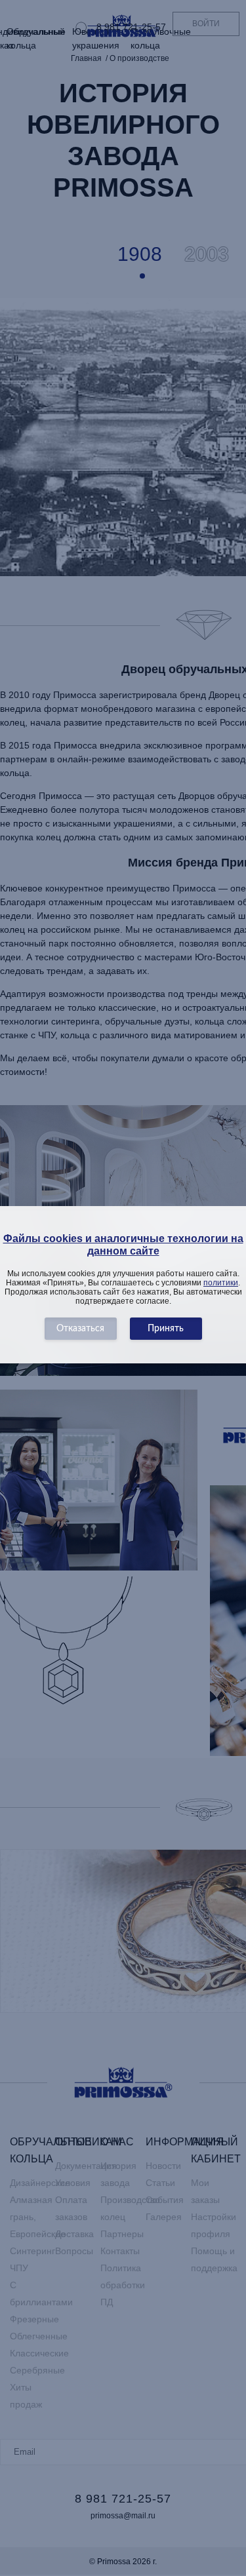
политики (221, 1283)
